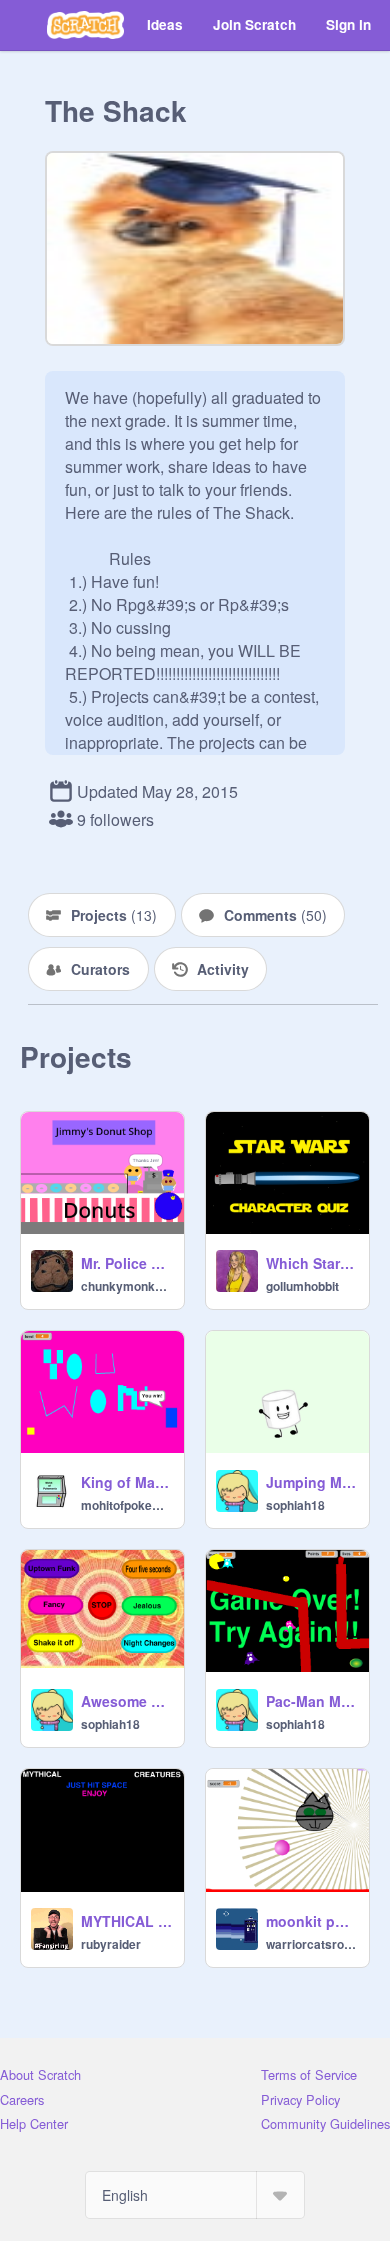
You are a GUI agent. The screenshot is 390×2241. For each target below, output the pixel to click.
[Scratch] (85, 25)
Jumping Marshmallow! (311, 1482)
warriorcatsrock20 (311, 1944)
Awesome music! (126, 1701)
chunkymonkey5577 (126, 1286)
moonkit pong (311, 1921)
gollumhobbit (302, 1286)
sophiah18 (295, 1505)
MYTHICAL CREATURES (126, 1921)
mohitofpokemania (126, 1505)
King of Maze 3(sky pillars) (126, 1482)
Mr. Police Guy (126, 1263)
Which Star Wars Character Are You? (311, 1263)
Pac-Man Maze (311, 1701)
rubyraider (111, 1944)
